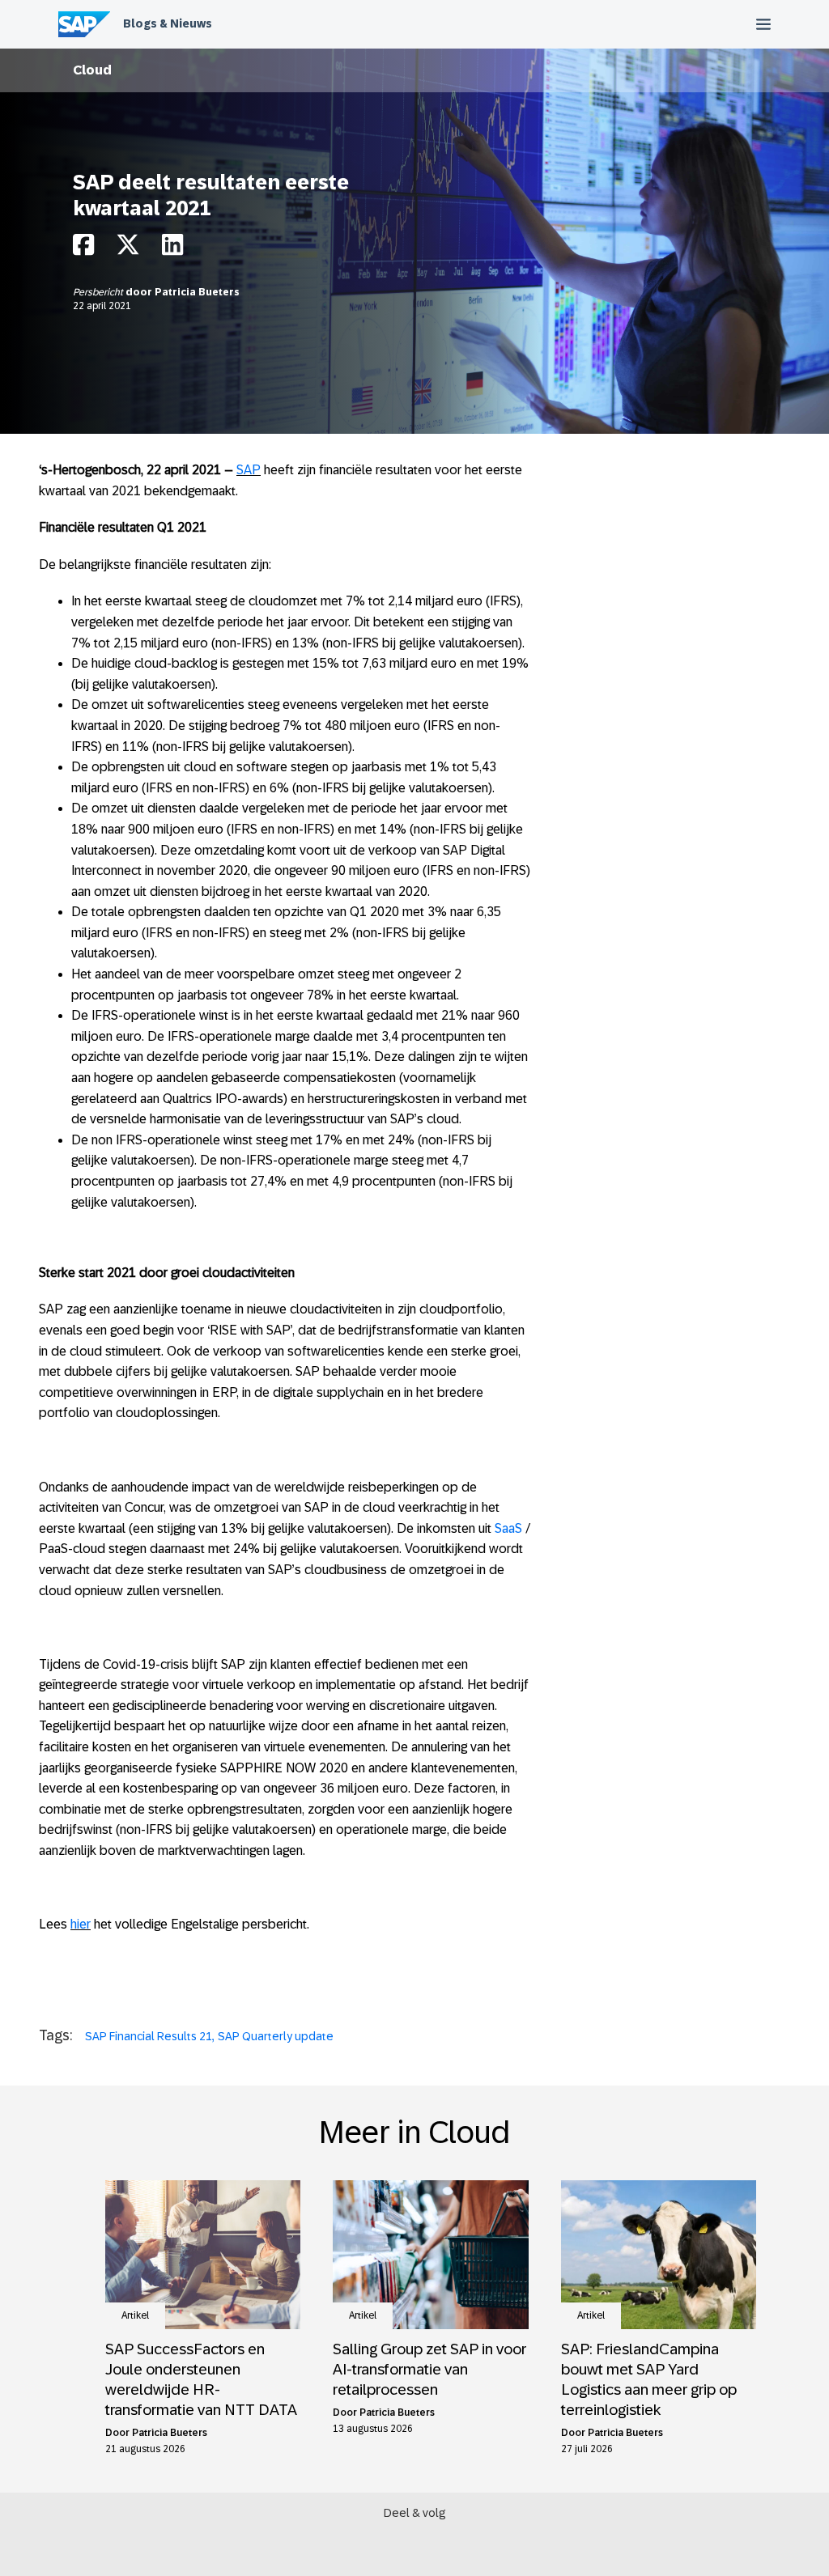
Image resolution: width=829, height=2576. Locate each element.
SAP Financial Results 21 (149, 2036)
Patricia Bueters (197, 292)
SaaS (508, 1528)
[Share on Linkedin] (172, 249)
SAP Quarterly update (276, 2036)
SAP (249, 470)
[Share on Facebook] (83, 249)
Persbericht (99, 292)
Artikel (135, 2315)
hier (81, 1924)
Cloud (92, 70)
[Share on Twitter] (128, 249)
